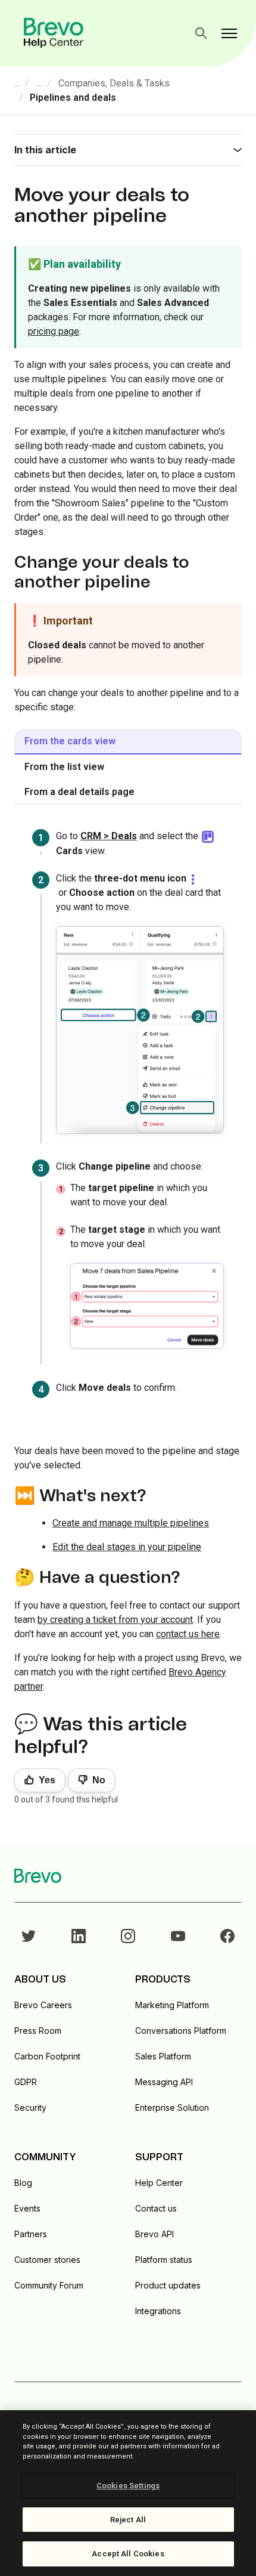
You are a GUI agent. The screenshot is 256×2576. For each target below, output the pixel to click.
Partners (31, 2234)
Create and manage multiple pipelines (131, 1523)
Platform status (164, 2260)
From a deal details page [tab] (79, 792)
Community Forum (49, 2285)
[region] (128, 2493)
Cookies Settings (128, 2486)
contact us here (188, 1634)
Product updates (168, 2285)
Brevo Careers (43, 2005)
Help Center (159, 2183)
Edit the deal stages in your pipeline (127, 1547)
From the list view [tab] (64, 767)
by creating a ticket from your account (115, 1620)
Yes (47, 1780)
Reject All (128, 2520)
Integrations (158, 2311)
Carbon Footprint (47, 2056)
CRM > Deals (109, 836)
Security (30, 2108)
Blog (23, 2183)
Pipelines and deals (73, 98)
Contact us (156, 2208)
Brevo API (154, 2234)
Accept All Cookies (128, 2554)
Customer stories (47, 2260)
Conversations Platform (181, 2031)
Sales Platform (163, 2056)
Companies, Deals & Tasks (114, 83)
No (99, 1780)
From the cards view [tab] (70, 741)
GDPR (26, 2082)
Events (27, 2208)
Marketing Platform (172, 2005)
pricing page (54, 331)
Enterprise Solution (172, 2108)
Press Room (38, 2031)
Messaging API (164, 2082)
